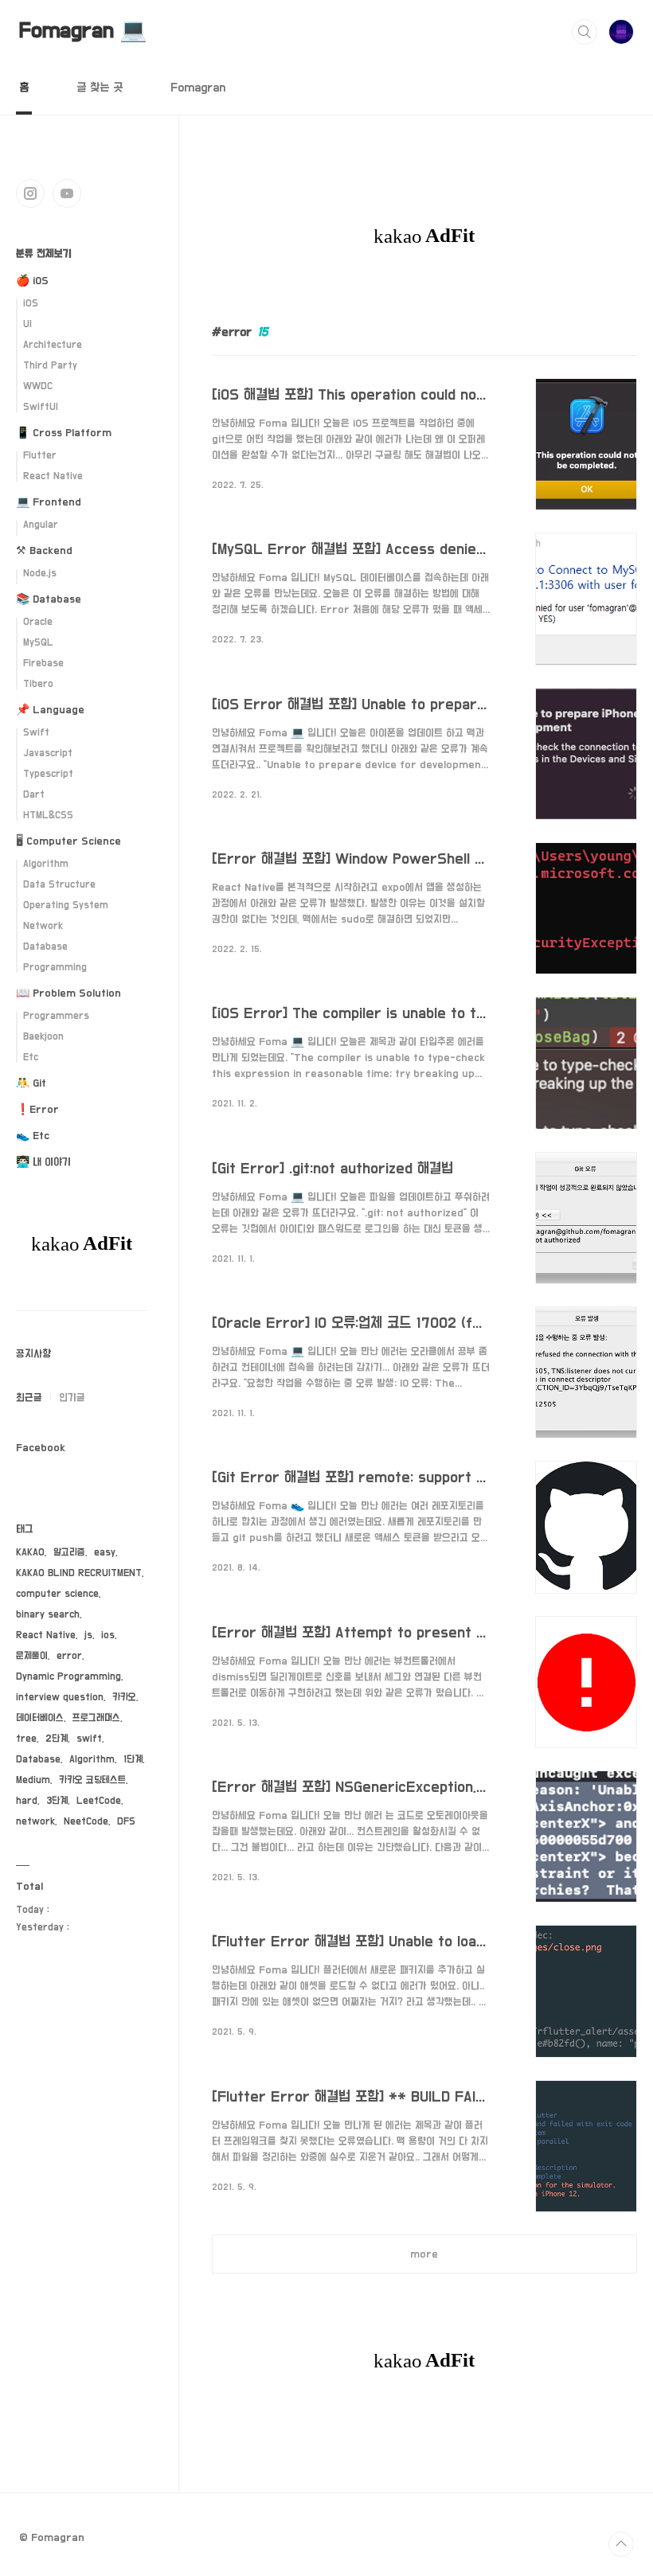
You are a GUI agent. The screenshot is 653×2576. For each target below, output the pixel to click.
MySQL (38, 643)
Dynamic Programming (68, 1677)
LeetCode (99, 1801)
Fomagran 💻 (83, 31)
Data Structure (59, 885)
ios (108, 1635)
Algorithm (46, 864)
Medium (33, 1780)
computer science (57, 1594)
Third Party (50, 366)
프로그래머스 (96, 1718)
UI (27, 324)
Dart (34, 795)
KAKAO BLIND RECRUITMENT (79, 1573)
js (88, 1635)
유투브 (67, 193)
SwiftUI (41, 407)
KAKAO (30, 1553)
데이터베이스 (40, 1718)
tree (26, 1739)
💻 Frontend (49, 502)
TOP (621, 2544)
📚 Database (49, 599)
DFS (126, 1822)
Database (45, 947)
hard (27, 1801)
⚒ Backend (44, 551)
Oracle (38, 622)
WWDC (38, 386)
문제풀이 (32, 1656)
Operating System (66, 906)
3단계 (57, 1801)
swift (89, 1739)
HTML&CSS (48, 816)
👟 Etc (33, 1136)
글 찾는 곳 (100, 88)
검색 (585, 32)
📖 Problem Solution (68, 993)
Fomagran (198, 88)
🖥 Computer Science (68, 841)
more (424, 2254)
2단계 (57, 1739)
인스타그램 (30, 193)
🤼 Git (31, 1083)
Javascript (48, 753)
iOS (31, 304)
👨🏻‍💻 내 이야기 (43, 1162)
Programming (55, 968)
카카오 (124, 1698)
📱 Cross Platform (64, 433)
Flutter (40, 456)
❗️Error (37, 1110)
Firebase (43, 664)
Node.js (40, 574)
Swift (36, 733)
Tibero (38, 684)
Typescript (48, 774)
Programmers (56, 1016)
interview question (60, 1698)
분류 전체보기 (44, 254)
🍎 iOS (32, 281)
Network (43, 926)
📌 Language (50, 710)
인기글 (72, 1398)
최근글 (29, 1398)
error (69, 1656)
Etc (31, 1058)
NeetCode (86, 1822)
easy (105, 1553)
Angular (41, 525)
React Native (53, 476)
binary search (48, 1615)
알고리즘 (69, 1553)
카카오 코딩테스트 (92, 1780)
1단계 (133, 1760)
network (35, 1822)
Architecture (53, 345)
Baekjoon (43, 1037)
